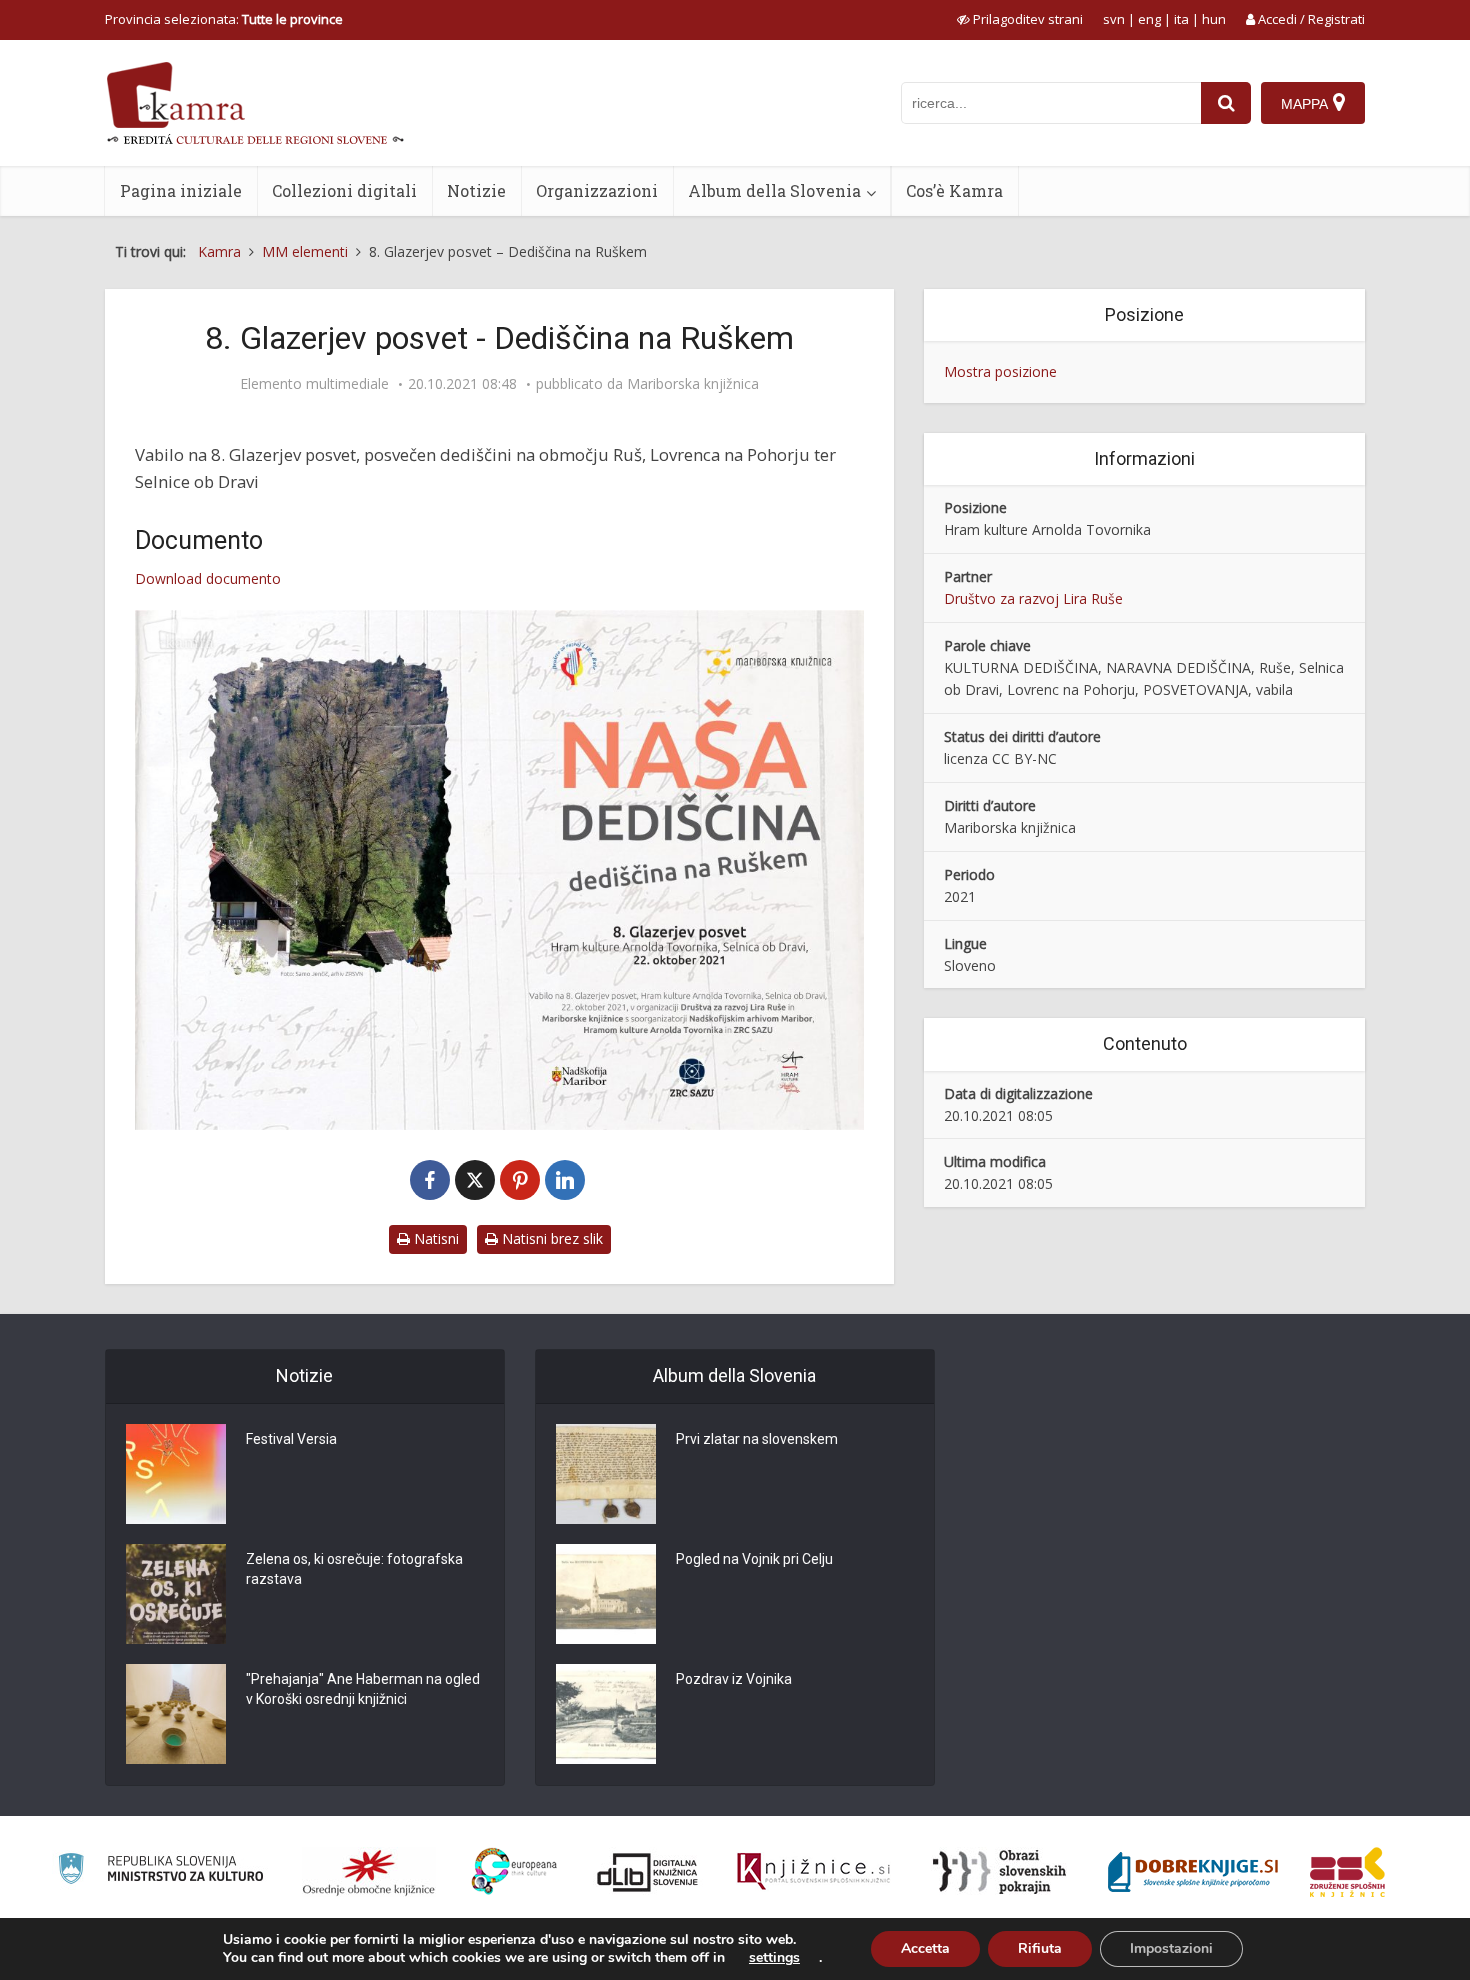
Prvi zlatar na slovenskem (757, 1439)
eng (1149, 19)
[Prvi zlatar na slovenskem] (606, 1474)
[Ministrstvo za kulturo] (160, 1871)
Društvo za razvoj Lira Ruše (1033, 598)
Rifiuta (1040, 1948)
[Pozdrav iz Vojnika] (606, 1714)
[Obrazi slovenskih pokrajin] (999, 1872)
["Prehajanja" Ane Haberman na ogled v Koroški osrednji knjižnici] (176, 1714)
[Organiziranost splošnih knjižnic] (369, 1872)
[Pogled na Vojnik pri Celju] (606, 1594)
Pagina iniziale (181, 190)
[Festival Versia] (176, 1474)
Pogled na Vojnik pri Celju (754, 1559)
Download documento (208, 578)
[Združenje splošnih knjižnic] (1347, 1872)
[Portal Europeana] (514, 1871)
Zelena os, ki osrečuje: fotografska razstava (354, 1569)
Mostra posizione (1000, 371)
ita (1181, 19)
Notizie (476, 190)
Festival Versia (291, 1439)
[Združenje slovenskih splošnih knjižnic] (813, 1872)
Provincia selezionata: (224, 19)
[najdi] (1226, 103)
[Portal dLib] (648, 1872)
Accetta (925, 1948)
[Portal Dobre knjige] (1193, 1872)
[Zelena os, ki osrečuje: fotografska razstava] (176, 1594)
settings (774, 1958)
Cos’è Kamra (954, 190)
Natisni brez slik (550, 1238)
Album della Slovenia (774, 190)
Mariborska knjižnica (693, 384)
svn (1114, 19)
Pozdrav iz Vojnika (734, 1679)
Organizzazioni (597, 190)
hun (1214, 19)
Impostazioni (1171, 1948)
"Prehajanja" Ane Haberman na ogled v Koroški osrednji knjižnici (363, 1689)
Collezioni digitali (344, 190)
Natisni (434, 1238)
